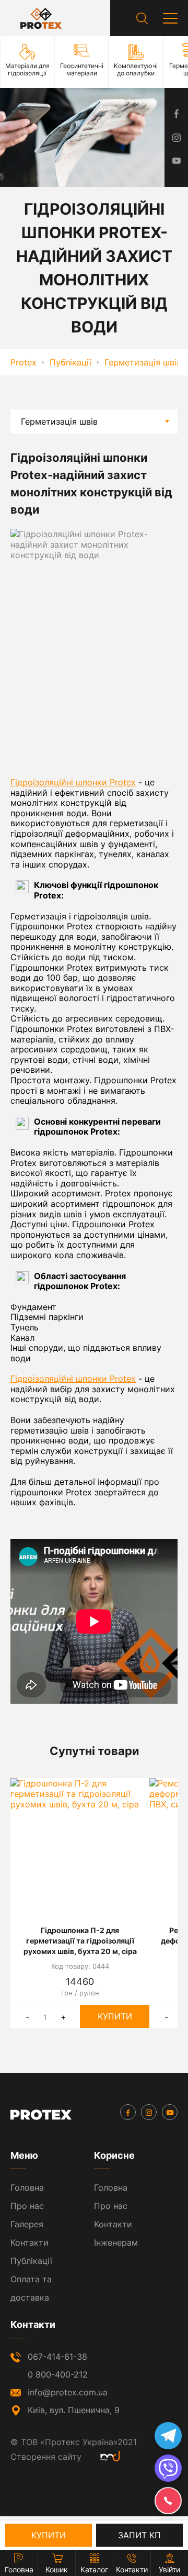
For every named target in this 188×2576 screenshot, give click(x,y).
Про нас (27, 2206)
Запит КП (139, 2535)
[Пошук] (142, 18)
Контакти (30, 2242)
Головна (27, 2188)
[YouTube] (170, 2112)
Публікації (31, 2261)
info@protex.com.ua (68, 2392)
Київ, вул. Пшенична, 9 (74, 2410)
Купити (115, 2016)
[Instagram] (149, 2112)
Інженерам (116, 2242)
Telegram (168, 2436)
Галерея (27, 2224)
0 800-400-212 (58, 2374)
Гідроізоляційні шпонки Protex (73, 782)
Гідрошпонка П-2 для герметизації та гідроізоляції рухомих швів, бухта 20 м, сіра (80, 1941)
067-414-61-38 (57, 2357)
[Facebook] (128, 2112)
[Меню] (170, 18)
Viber (168, 2468)
